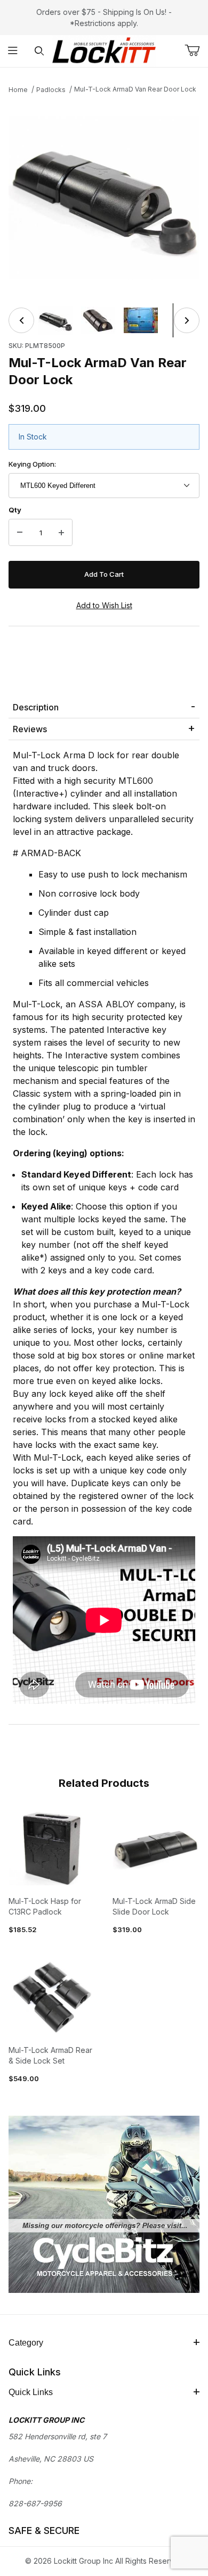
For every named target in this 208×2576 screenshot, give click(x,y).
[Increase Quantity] (61, 533)
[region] (104, 320)
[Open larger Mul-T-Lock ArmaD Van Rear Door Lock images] (104, 197)
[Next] (187, 320)
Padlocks (51, 90)
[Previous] (21, 320)
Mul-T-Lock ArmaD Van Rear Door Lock (135, 89)
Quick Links (31, 2392)
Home (18, 90)
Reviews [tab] (30, 729)
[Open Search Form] (39, 51)
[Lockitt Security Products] (104, 50)
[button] (55, 320)
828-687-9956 (35, 2503)
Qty (15, 510)
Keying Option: (32, 464)
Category (26, 2343)
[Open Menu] (13, 51)
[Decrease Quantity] (20, 533)
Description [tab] (36, 707)
